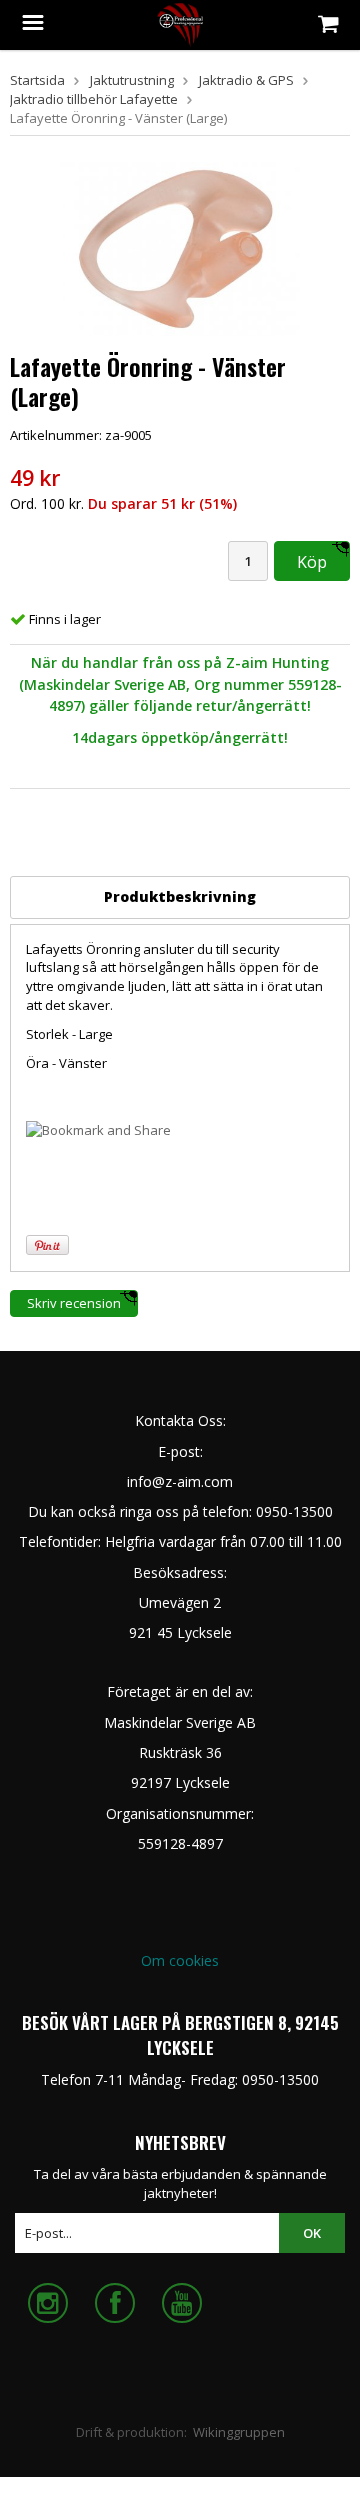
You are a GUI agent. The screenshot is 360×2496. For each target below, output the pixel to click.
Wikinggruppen (239, 2432)
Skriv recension (74, 1303)
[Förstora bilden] (180, 247)
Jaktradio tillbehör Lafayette (94, 99)
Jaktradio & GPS (246, 80)
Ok (312, 2233)
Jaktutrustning (132, 80)
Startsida (37, 80)
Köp (312, 562)
